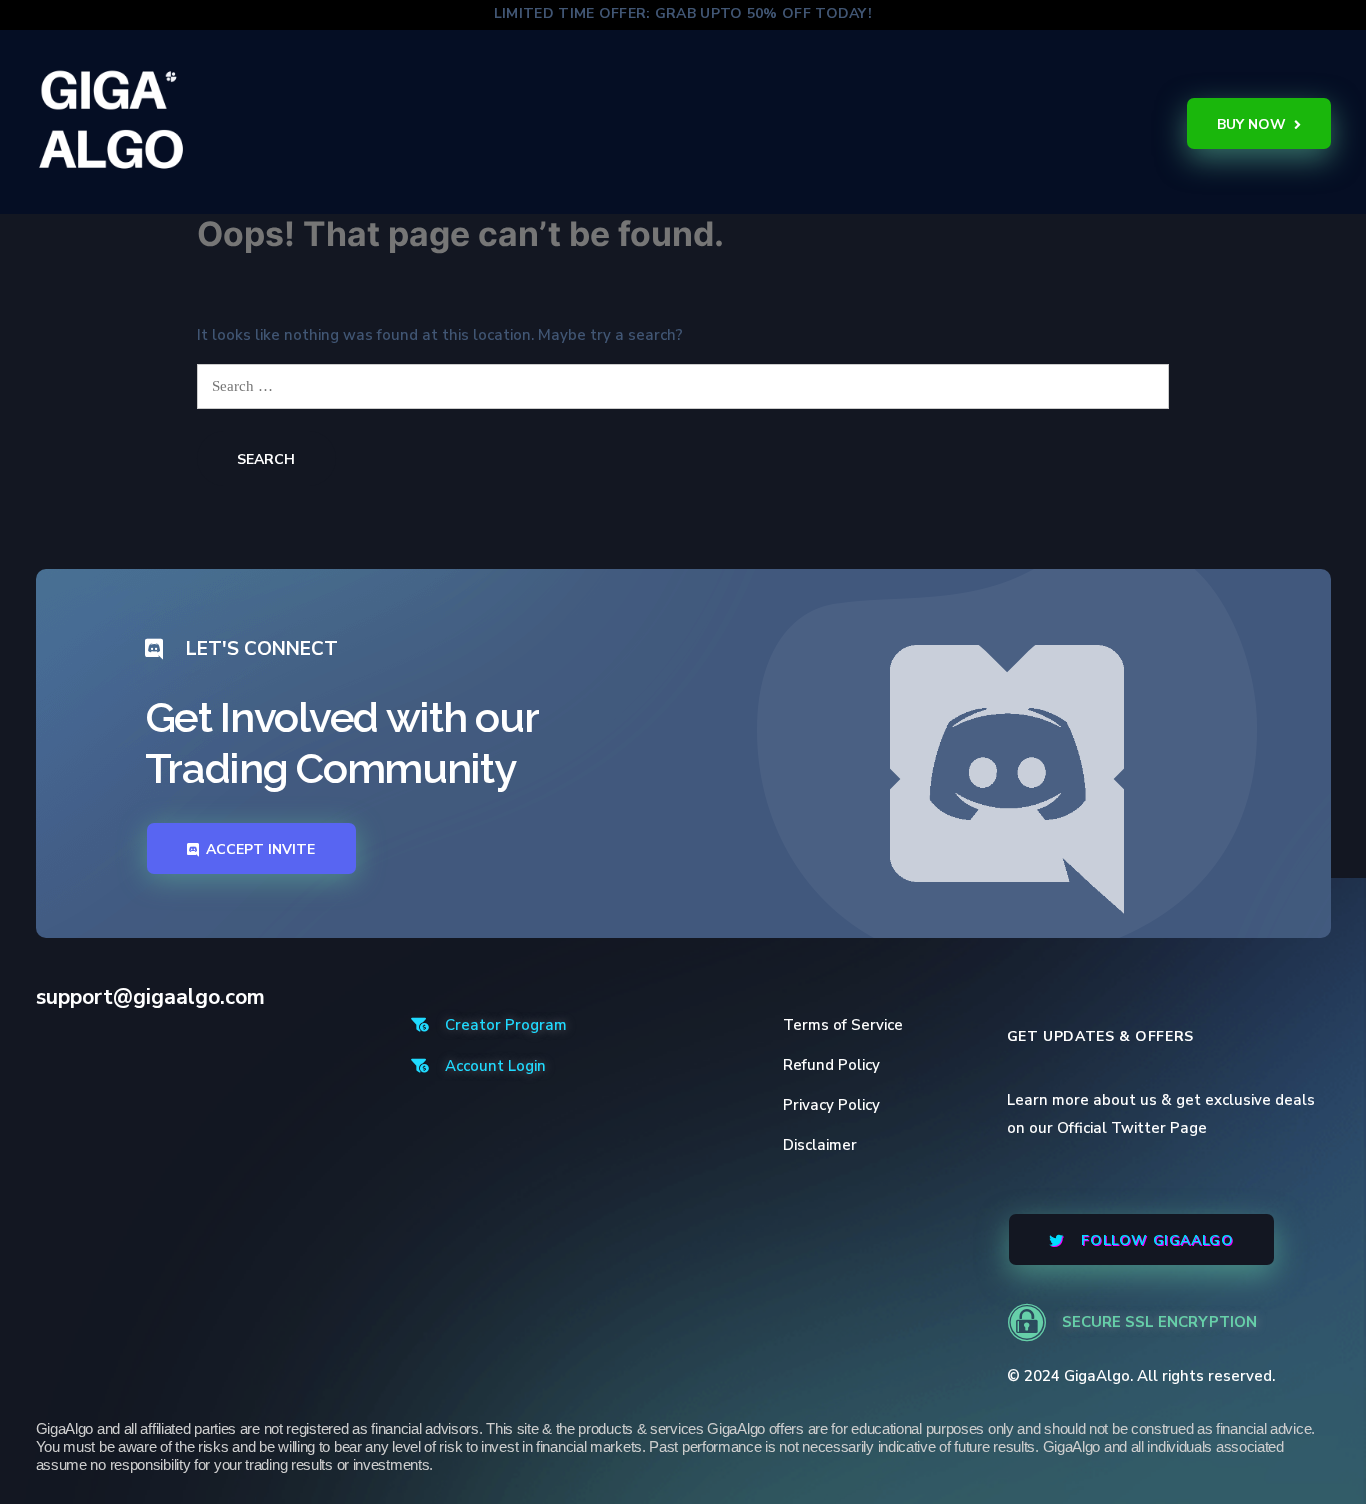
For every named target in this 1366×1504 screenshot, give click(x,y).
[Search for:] (683, 386)
